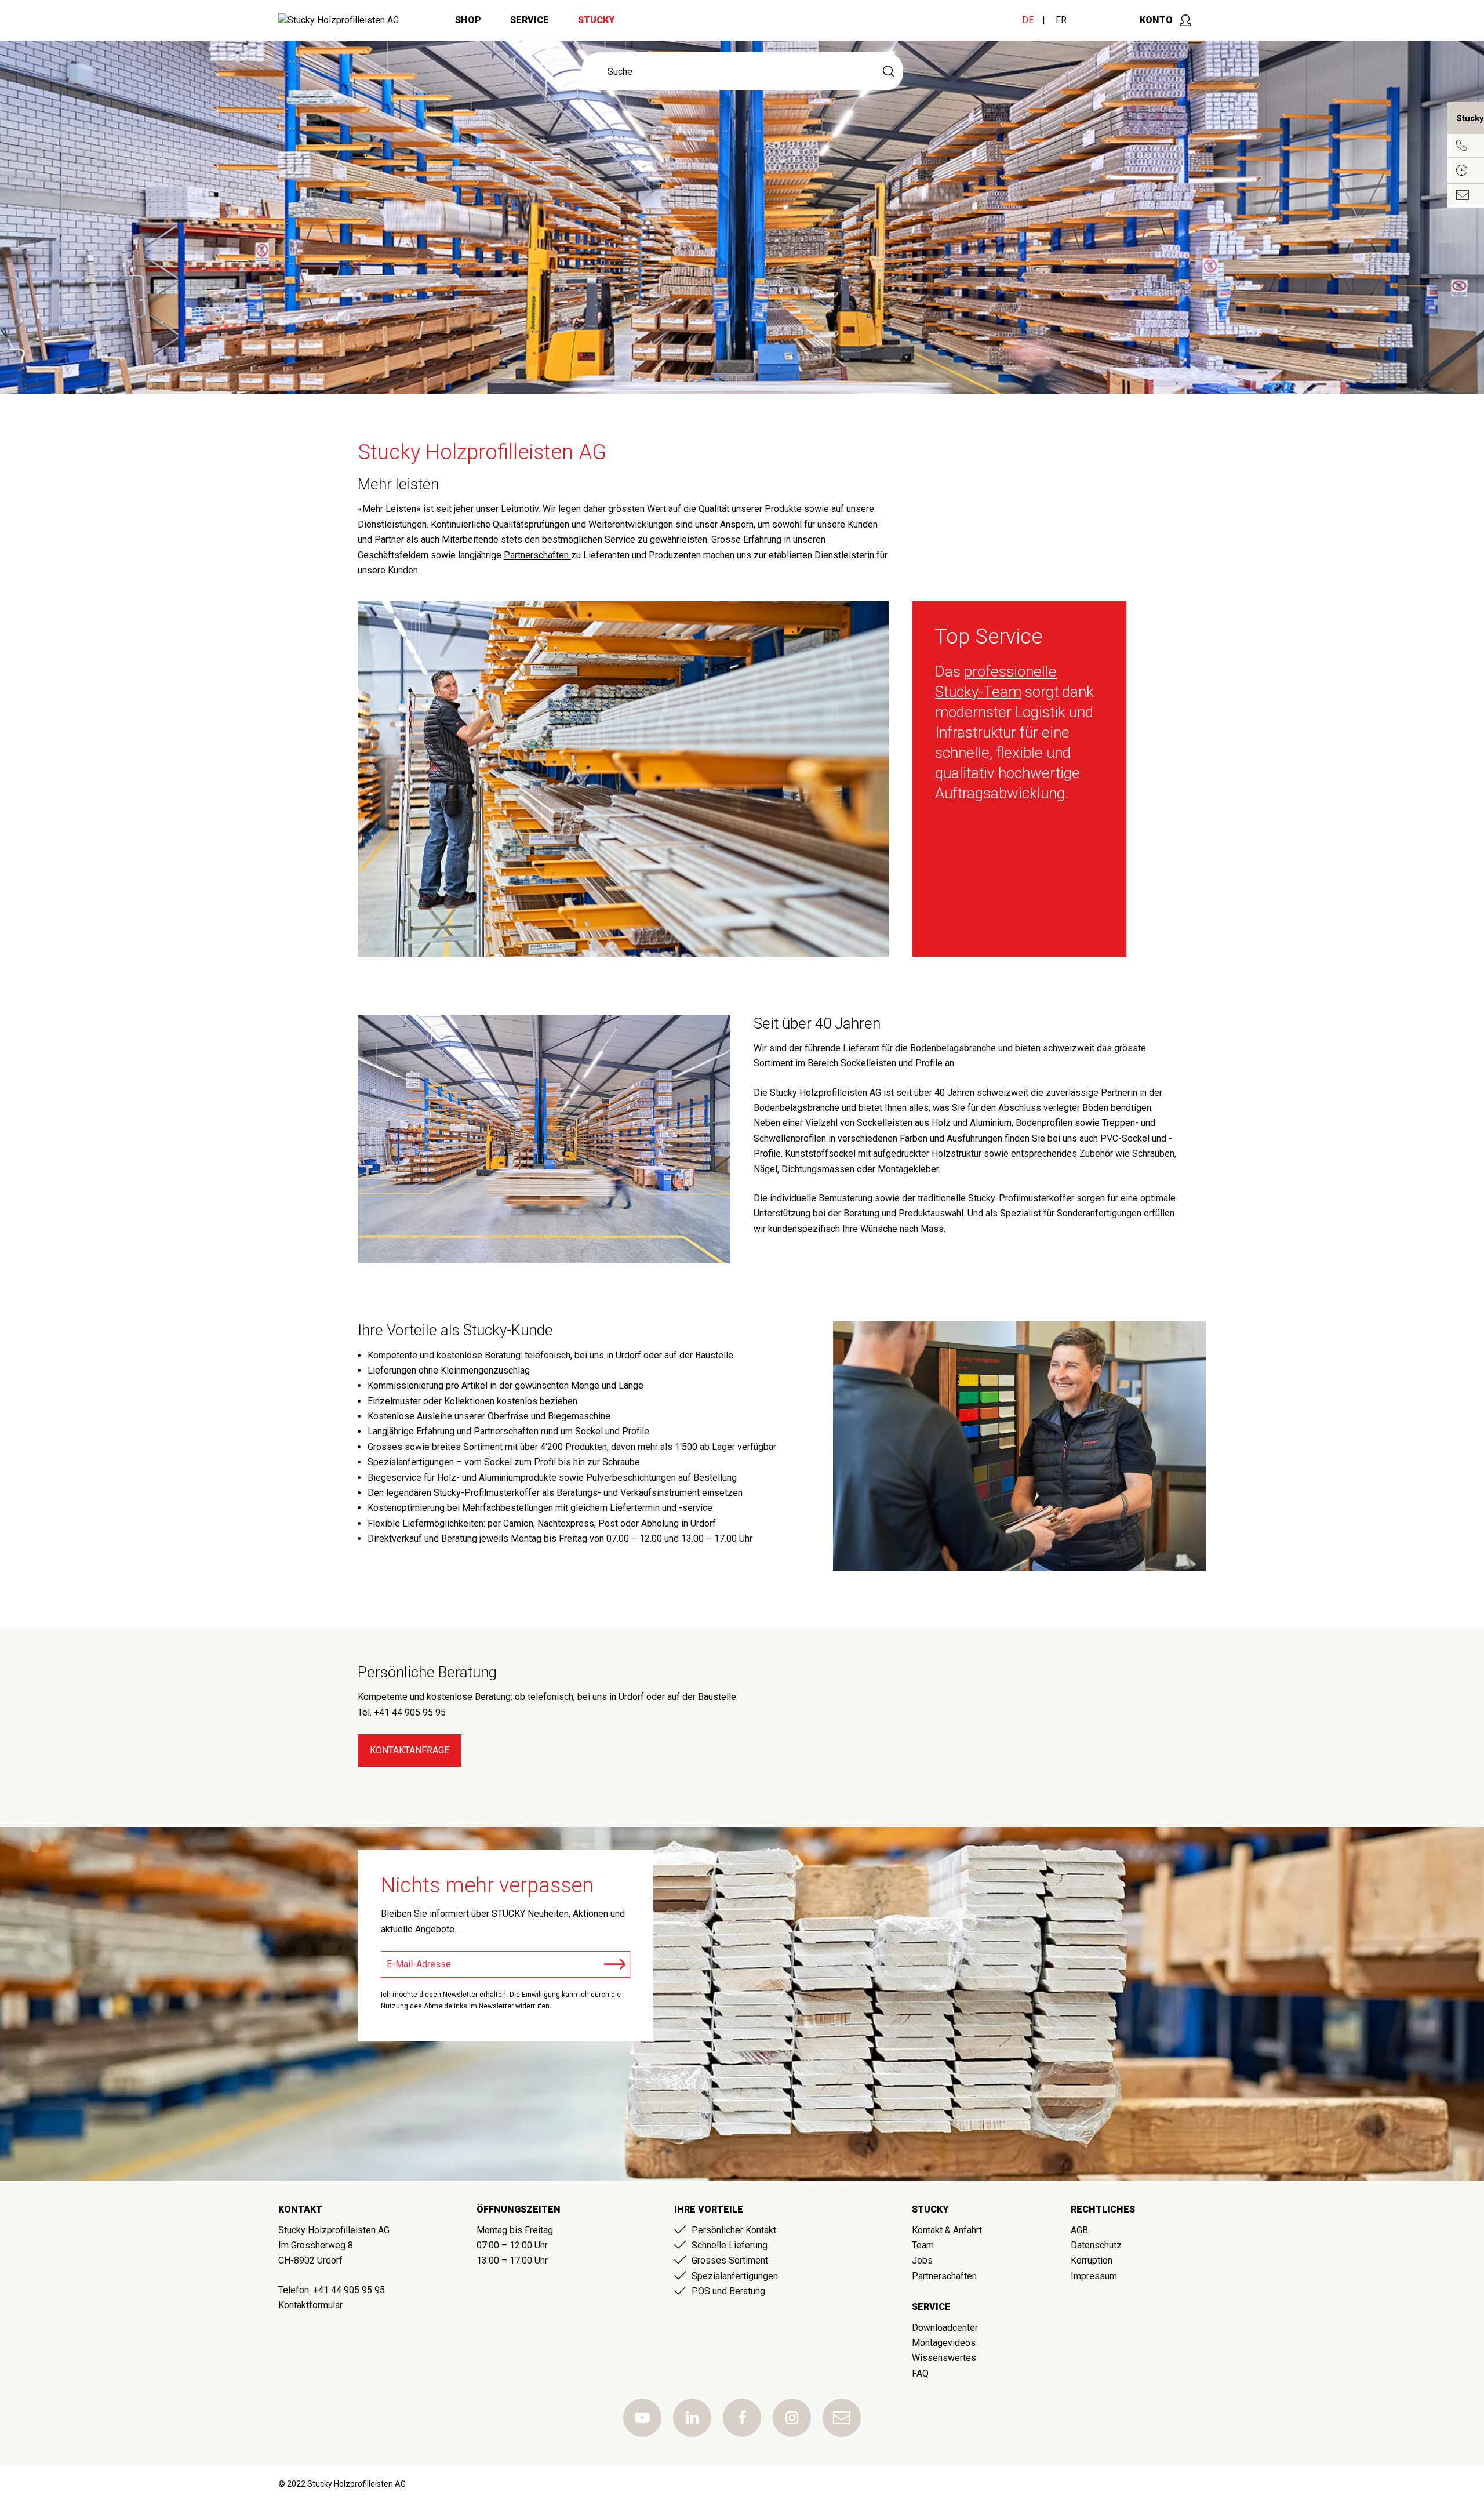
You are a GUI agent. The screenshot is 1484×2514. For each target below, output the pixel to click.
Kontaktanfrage (410, 1750)
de (1028, 20)
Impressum (1094, 2276)
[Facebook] (742, 2418)
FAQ (920, 2373)
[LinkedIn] (692, 2418)
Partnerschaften (537, 555)
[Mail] (842, 2418)
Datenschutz (1096, 2245)
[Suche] (889, 71)
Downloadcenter (945, 2328)
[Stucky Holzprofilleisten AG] (339, 20)
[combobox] (728, 71)
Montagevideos (944, 2343)
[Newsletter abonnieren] (615, 1964)
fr (1061, 20)
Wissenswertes (944, 2358)
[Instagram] (792, 2418)
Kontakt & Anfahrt (947, 2230)
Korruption (1092, 2260)
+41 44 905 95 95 (349, 2290)
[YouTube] (642, 2418)
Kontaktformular (310, 2305)
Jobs (922, 2260)
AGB (1079, 2230)
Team (923, 2245)
